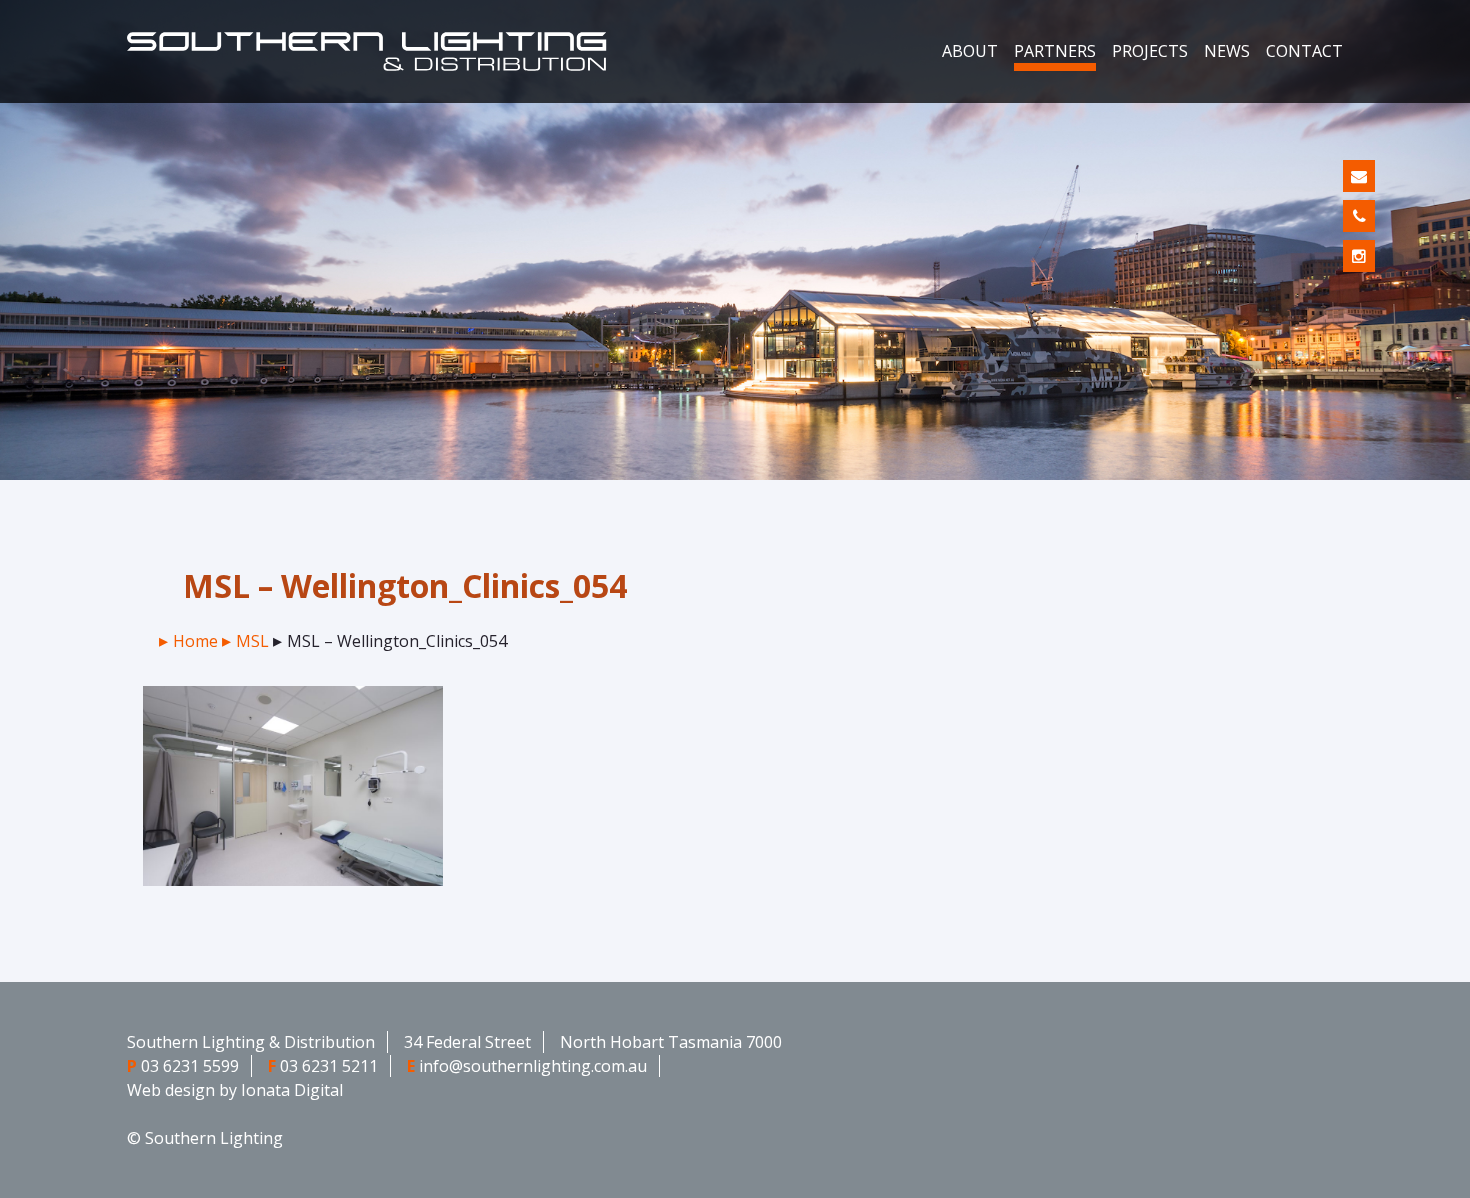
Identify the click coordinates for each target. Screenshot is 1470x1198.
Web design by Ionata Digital (235, 1090)
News (1227, 51)
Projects (1150, 51)
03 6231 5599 (190, 1066)
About (970, 51)
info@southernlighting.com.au (533, 1066)
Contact (1304, 51)
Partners (1055, 51)
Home (195, 641)
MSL (252, 641)
